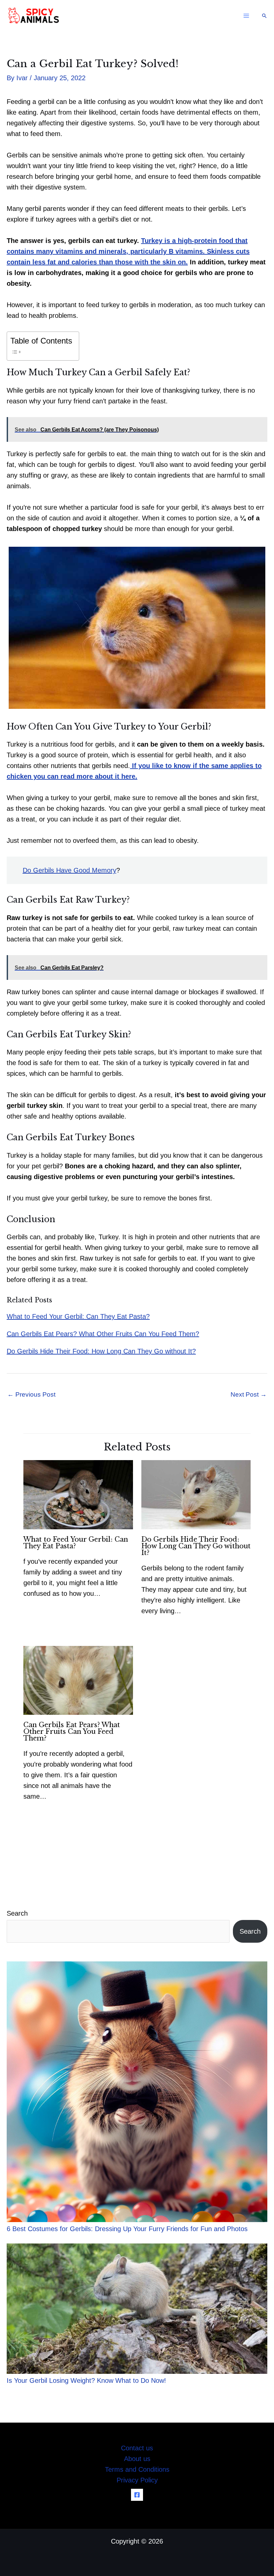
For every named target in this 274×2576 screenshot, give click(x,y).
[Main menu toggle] (246, 16)
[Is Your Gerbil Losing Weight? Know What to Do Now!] (137, 2309)
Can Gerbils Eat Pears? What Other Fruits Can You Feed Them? (103, 1334)
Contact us (137, 2448)
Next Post (249, 1394)
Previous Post (31, 1394)
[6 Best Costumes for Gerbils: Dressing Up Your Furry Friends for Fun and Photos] (137, 2092)
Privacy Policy (137, 2480)
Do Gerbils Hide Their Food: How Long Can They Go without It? (101, 1351)
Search (17, 1913)
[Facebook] (137, 2495)
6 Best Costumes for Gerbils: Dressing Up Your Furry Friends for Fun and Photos (127, 2229)
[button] (264, 16)
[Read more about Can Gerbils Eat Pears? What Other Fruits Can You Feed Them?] (78, 1680)
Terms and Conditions (137, 2469)
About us (137, 2459)
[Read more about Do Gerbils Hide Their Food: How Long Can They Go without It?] (196, 1494)
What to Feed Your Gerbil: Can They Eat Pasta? (78, 1316)
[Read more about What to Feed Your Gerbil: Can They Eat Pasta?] (78, 1494)
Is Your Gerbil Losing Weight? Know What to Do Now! (86, 2380)
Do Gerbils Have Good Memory (70, 870)
